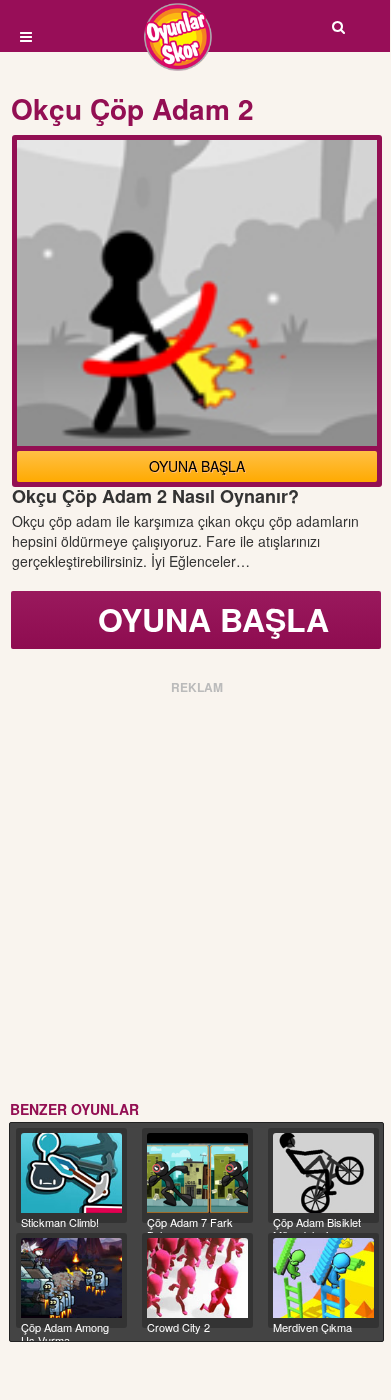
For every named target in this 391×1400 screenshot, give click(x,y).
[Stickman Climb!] (71, 1173)
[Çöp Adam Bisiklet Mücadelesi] (323, 1173)
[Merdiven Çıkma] (323, 1278)
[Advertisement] (195, 894)
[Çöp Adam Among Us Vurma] (71, 1278)
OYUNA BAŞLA (197, 466)
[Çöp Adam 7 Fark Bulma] (197, 1173)
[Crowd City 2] (197, 1278)
